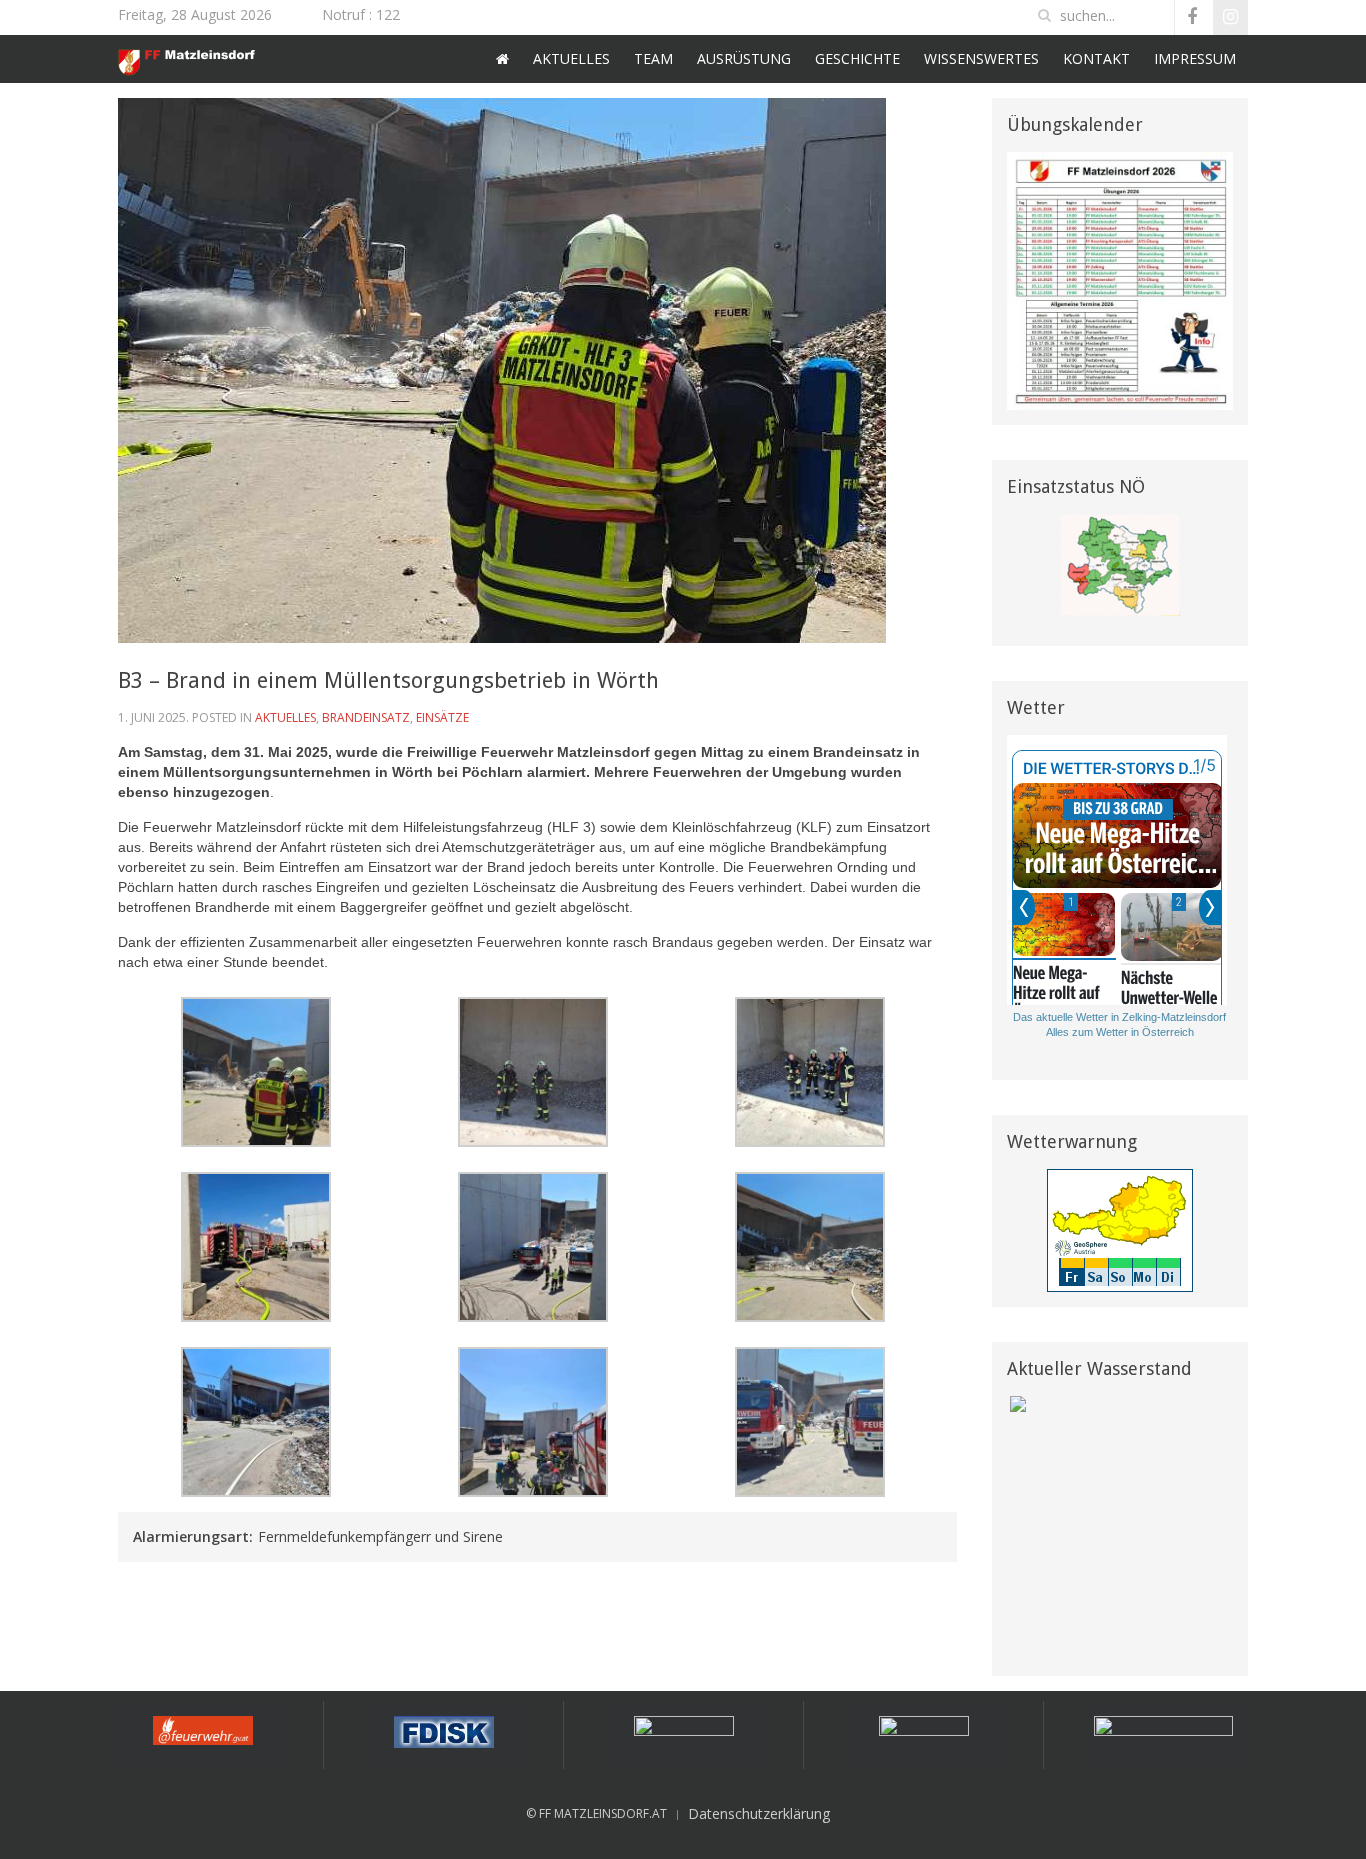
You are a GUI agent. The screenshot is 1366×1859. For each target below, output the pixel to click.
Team (653, 58)
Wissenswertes (981, 58)
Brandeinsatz (366, 717)
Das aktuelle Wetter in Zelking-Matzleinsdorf (1119, 1017)
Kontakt (1096, 58)
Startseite (502, 59)
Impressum (1195, 58)
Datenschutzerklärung (759, 1813)
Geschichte (857, 58)
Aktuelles (571, 58)
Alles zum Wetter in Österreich (1120, 1032)
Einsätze (442, 717)
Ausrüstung (744, 58)
